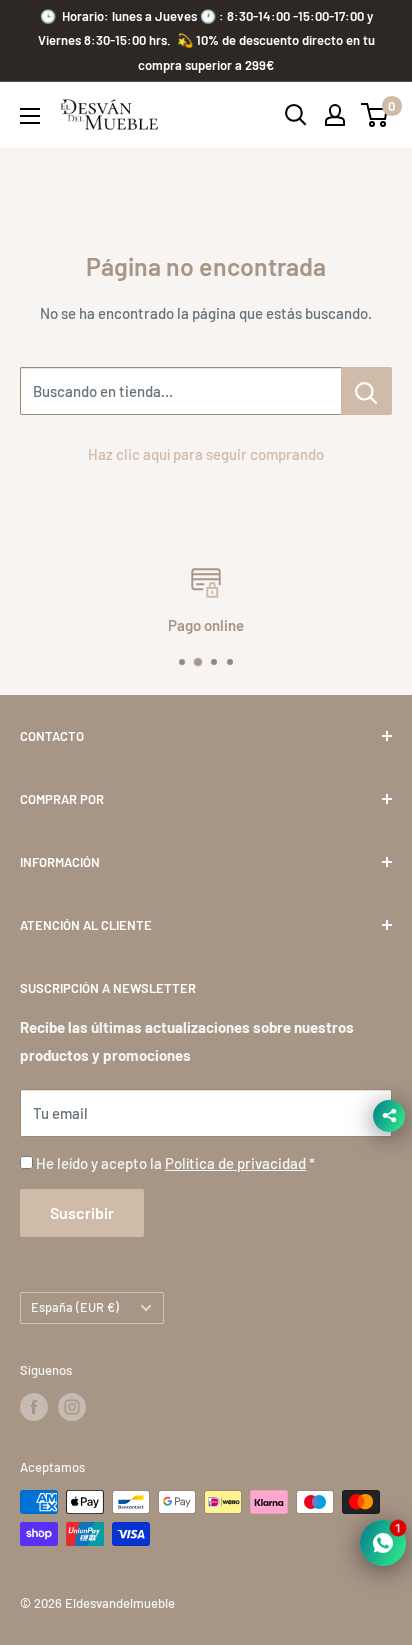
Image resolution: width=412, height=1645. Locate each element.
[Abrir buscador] (296, 115)
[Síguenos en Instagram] (72, 1407)
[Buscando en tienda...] (366, 391)
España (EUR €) (75, 1307)
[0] (375, 115)
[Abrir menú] (30, 116)
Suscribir (82, 1212)
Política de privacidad (235, 1163)
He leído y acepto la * (175, 1163)
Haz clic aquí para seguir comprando (206, 454)
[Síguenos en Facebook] (34, 1407)
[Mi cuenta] (335, 115)
